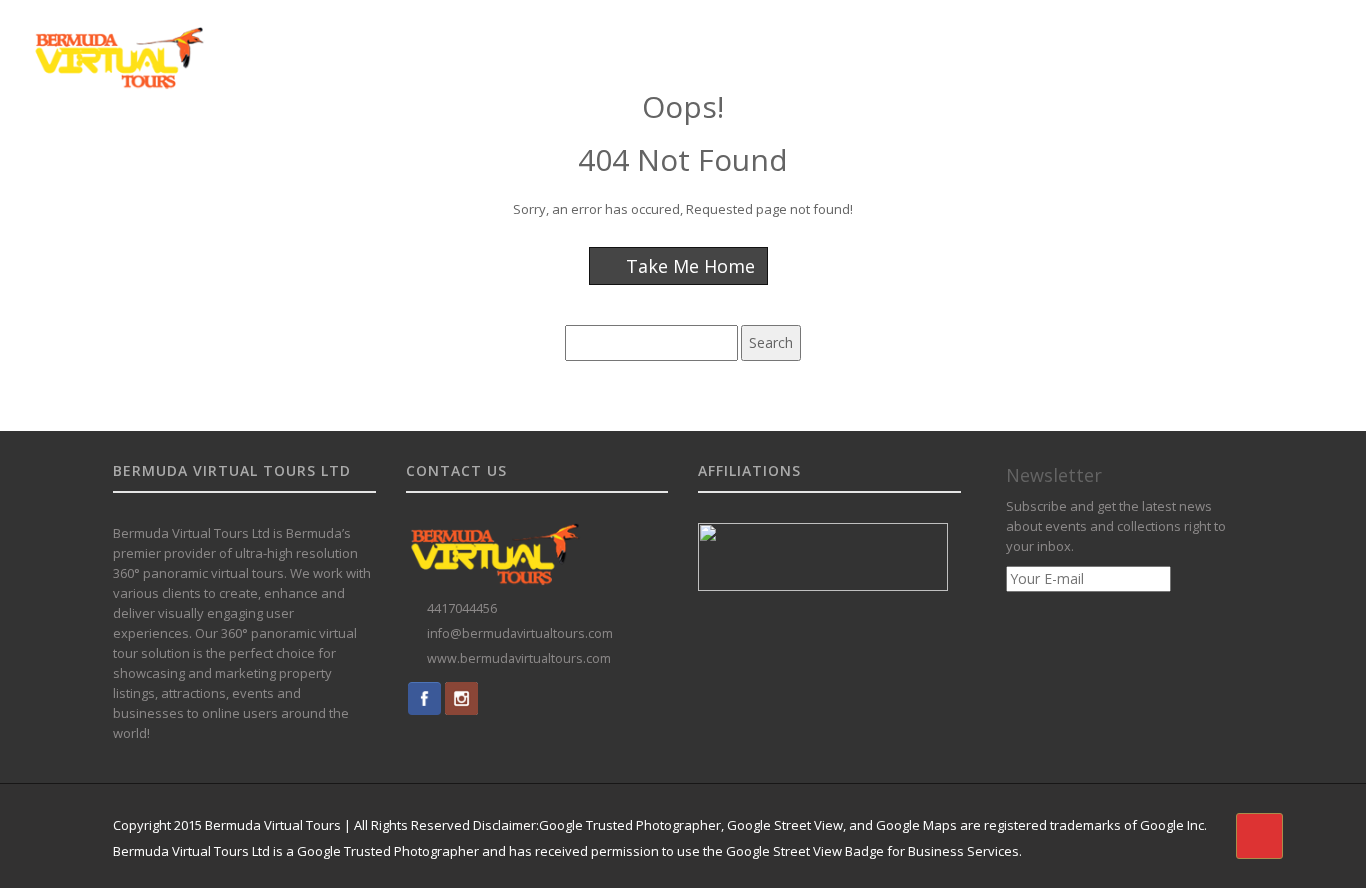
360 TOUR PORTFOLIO (915, 43)
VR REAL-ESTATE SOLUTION (1091, 43)
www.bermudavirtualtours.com (519, 658)
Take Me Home (688, 266)
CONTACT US (1241, 43)
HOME (447, 43)
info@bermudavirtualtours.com (520, 633)
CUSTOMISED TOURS (760, 43)
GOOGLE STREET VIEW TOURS (580, 43)
